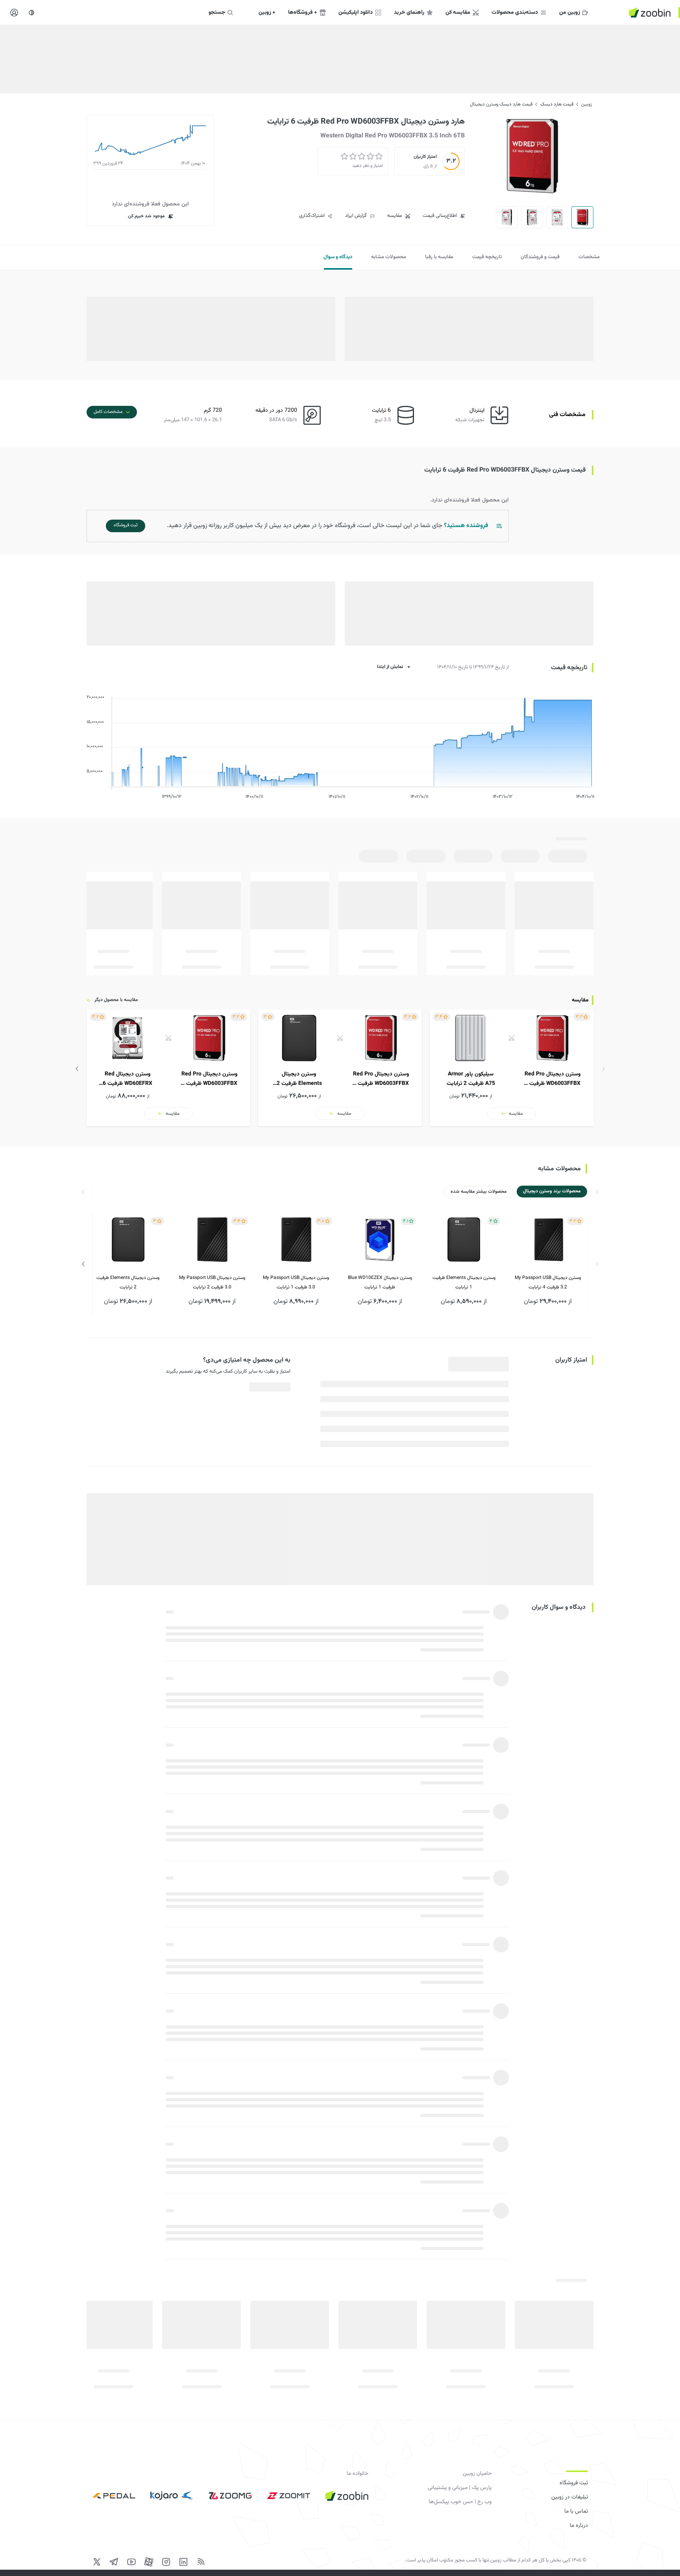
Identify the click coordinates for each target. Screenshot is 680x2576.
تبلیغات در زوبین (570, 2497)
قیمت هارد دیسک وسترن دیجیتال (501, 104)
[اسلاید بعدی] (77, 1069)
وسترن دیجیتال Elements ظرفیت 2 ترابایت (128, 1282)
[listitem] (512, 1068)
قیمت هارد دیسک (557, 104)
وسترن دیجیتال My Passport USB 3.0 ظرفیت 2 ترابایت (212, 1282)
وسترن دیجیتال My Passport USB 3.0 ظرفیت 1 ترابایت (296, 1282)
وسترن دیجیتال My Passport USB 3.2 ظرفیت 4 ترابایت (548, 1282)
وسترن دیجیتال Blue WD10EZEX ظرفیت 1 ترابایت (380, 1282)
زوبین (587, 104)
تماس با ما (576, 2511)
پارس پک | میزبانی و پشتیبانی (460, 2488)
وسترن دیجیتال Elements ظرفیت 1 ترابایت (464, 1282)
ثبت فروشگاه (574, 2483)
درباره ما (579, 2526)
